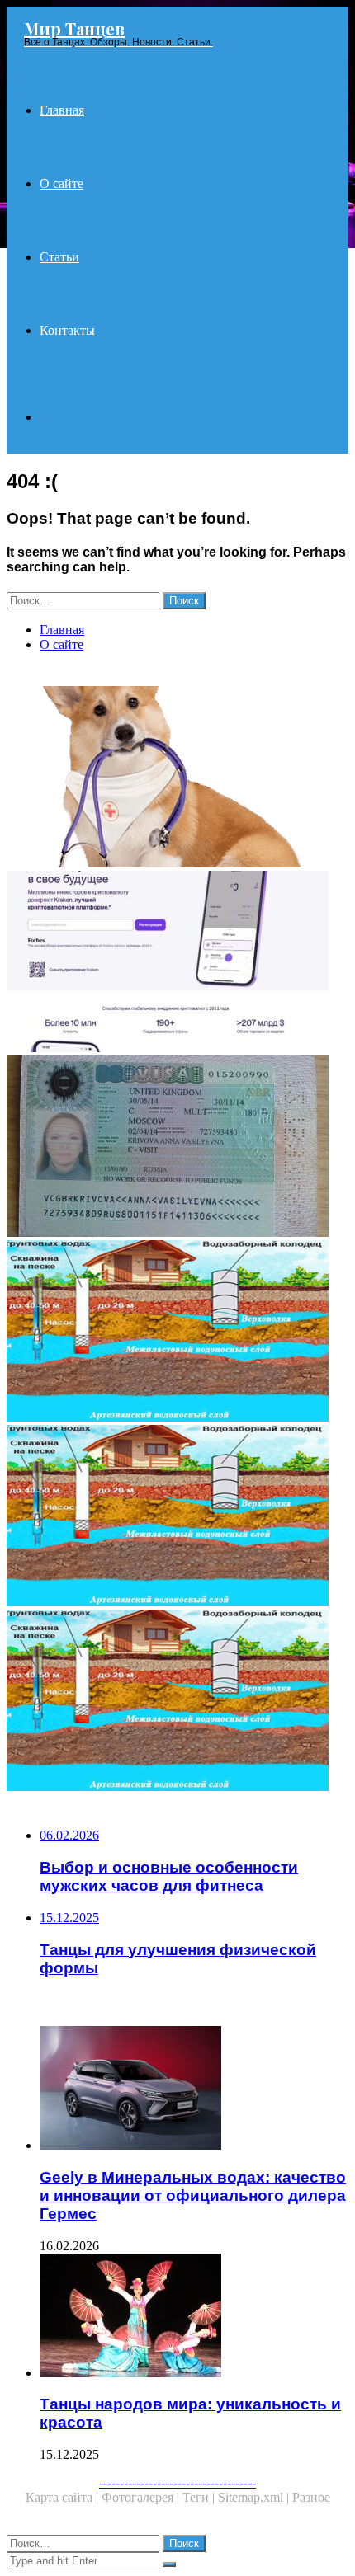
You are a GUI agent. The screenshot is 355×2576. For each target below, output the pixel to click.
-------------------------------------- (177, 2482)
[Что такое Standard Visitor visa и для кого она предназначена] (177, 1148)
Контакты (67, 330)
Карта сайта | (64, 2497)
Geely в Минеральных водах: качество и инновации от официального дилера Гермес (193, 2195)
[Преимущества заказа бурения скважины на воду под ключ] (177, 1517)
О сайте (62, 183)
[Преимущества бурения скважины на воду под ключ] (177, 1333)
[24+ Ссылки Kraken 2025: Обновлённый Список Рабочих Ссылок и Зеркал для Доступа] (177, 963)
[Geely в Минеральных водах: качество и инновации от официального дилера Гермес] (194, 2089)
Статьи (59, 257)
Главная (62, 110)
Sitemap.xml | (255, 2497)
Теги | (200, 2497)
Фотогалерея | (142, 2497)
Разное (311, 2497)
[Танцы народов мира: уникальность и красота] (194, 2317)
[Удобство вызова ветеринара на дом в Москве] (177, 778)
